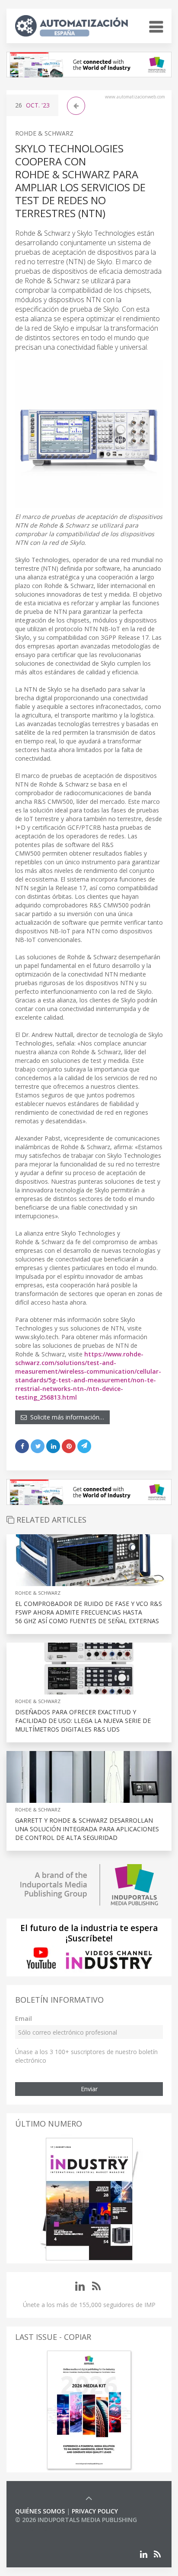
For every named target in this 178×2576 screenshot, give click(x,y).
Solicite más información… (65, 1417)
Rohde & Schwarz (44, 133)
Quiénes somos (40, 2511)
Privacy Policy (95, 2511)
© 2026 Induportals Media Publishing (76, 2520)
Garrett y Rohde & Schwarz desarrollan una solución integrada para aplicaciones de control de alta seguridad (87, 1829)
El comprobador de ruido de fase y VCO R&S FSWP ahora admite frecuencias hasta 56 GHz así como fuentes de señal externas (89, 1612)
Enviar (89, 2089)
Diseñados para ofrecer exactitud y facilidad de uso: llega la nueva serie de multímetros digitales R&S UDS (83, 1721)
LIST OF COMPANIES (44, 2528)
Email (24, 2018)
